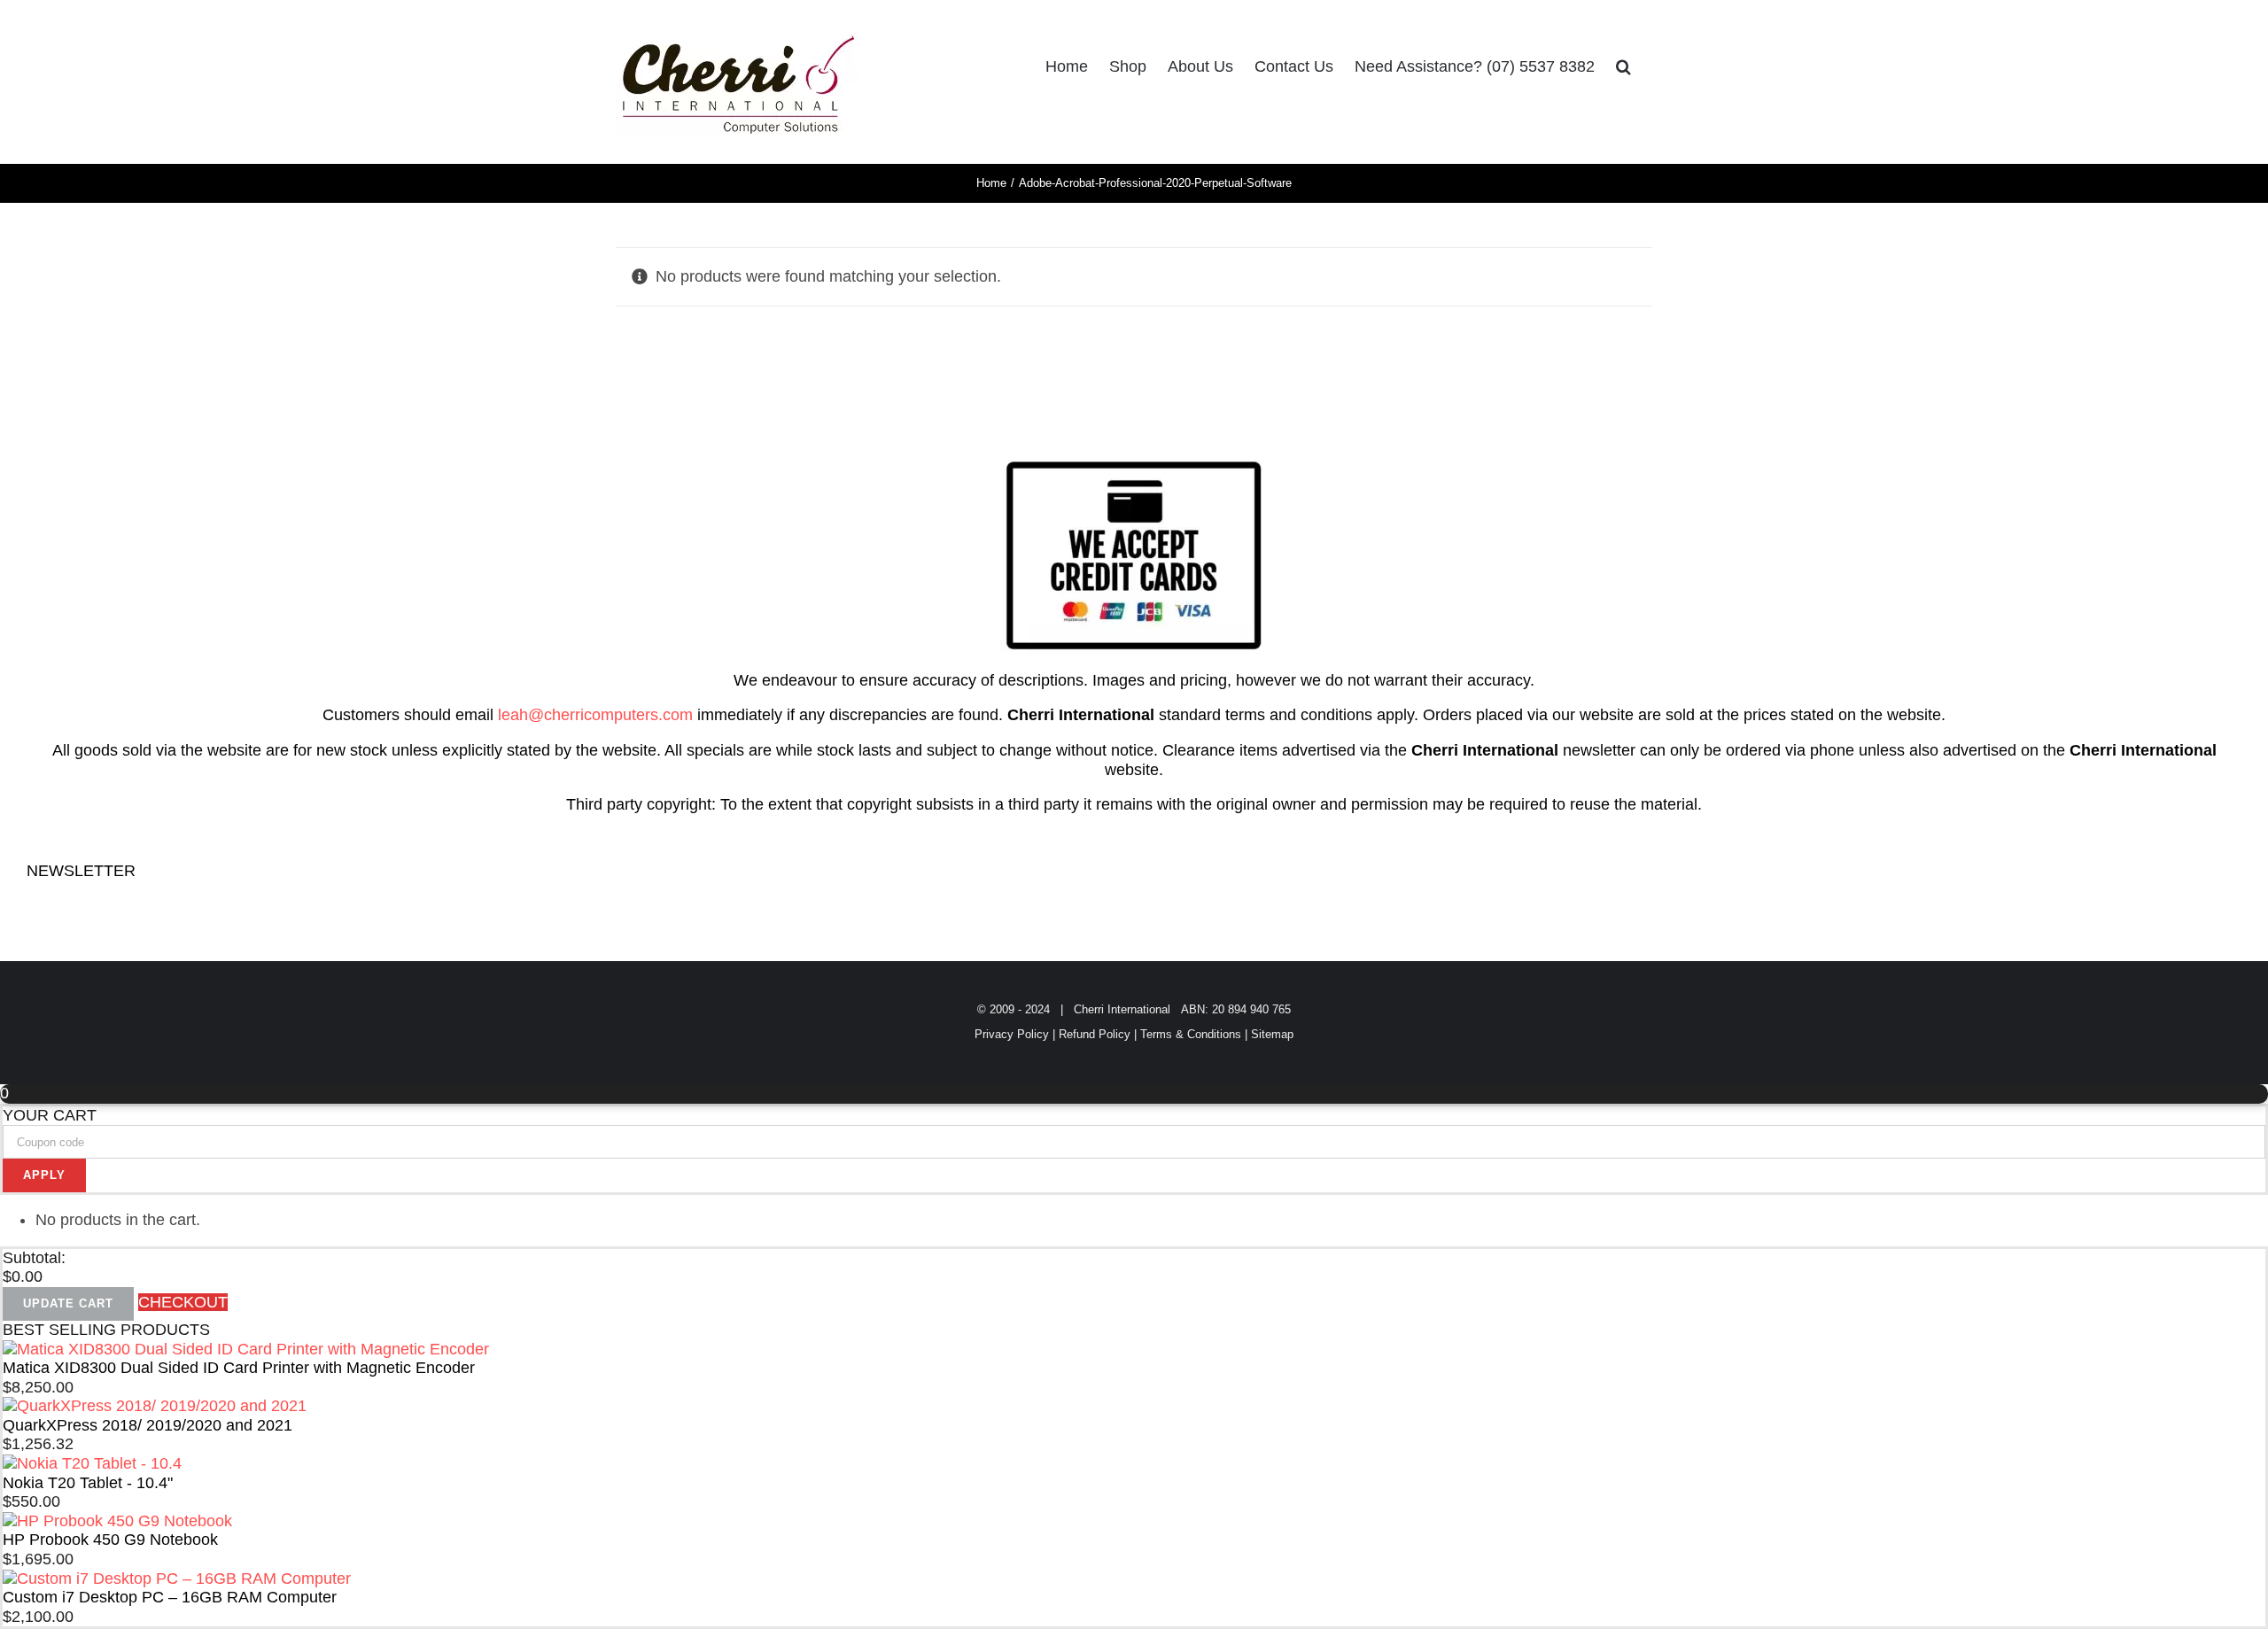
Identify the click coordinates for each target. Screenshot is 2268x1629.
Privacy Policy (1012, 1034)
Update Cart (68, 1303)
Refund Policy (1095, 1034)
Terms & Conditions (1191, 1034)
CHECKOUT (183, 1302)
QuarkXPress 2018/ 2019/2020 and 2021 (148, 1425)
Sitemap (1272, 1034)
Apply (44, 1175)
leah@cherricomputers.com (595, 715)
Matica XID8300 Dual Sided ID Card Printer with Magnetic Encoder (239, 1368)
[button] (1623, 66)
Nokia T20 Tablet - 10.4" (88, 1483)
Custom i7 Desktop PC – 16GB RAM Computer (170, 1597)
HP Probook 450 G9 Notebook (110, 1540)
